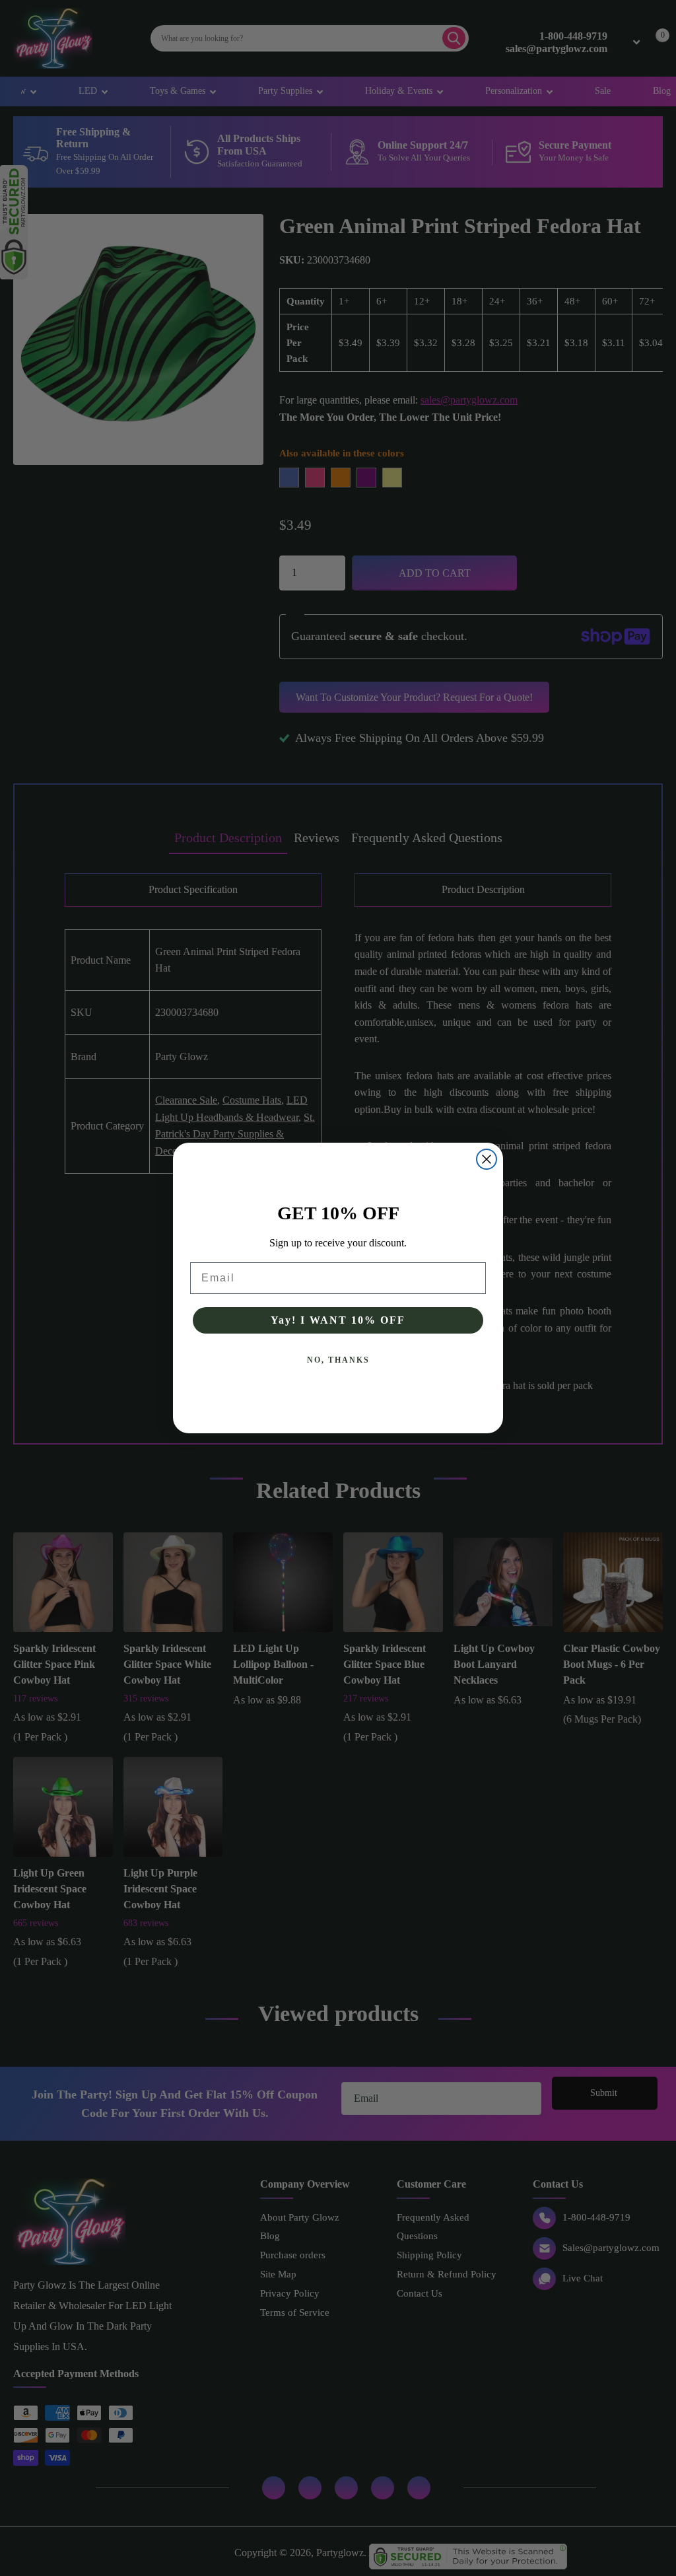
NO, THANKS (338, 1360)
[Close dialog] (487, 1159)
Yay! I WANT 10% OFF (338, 1320)
